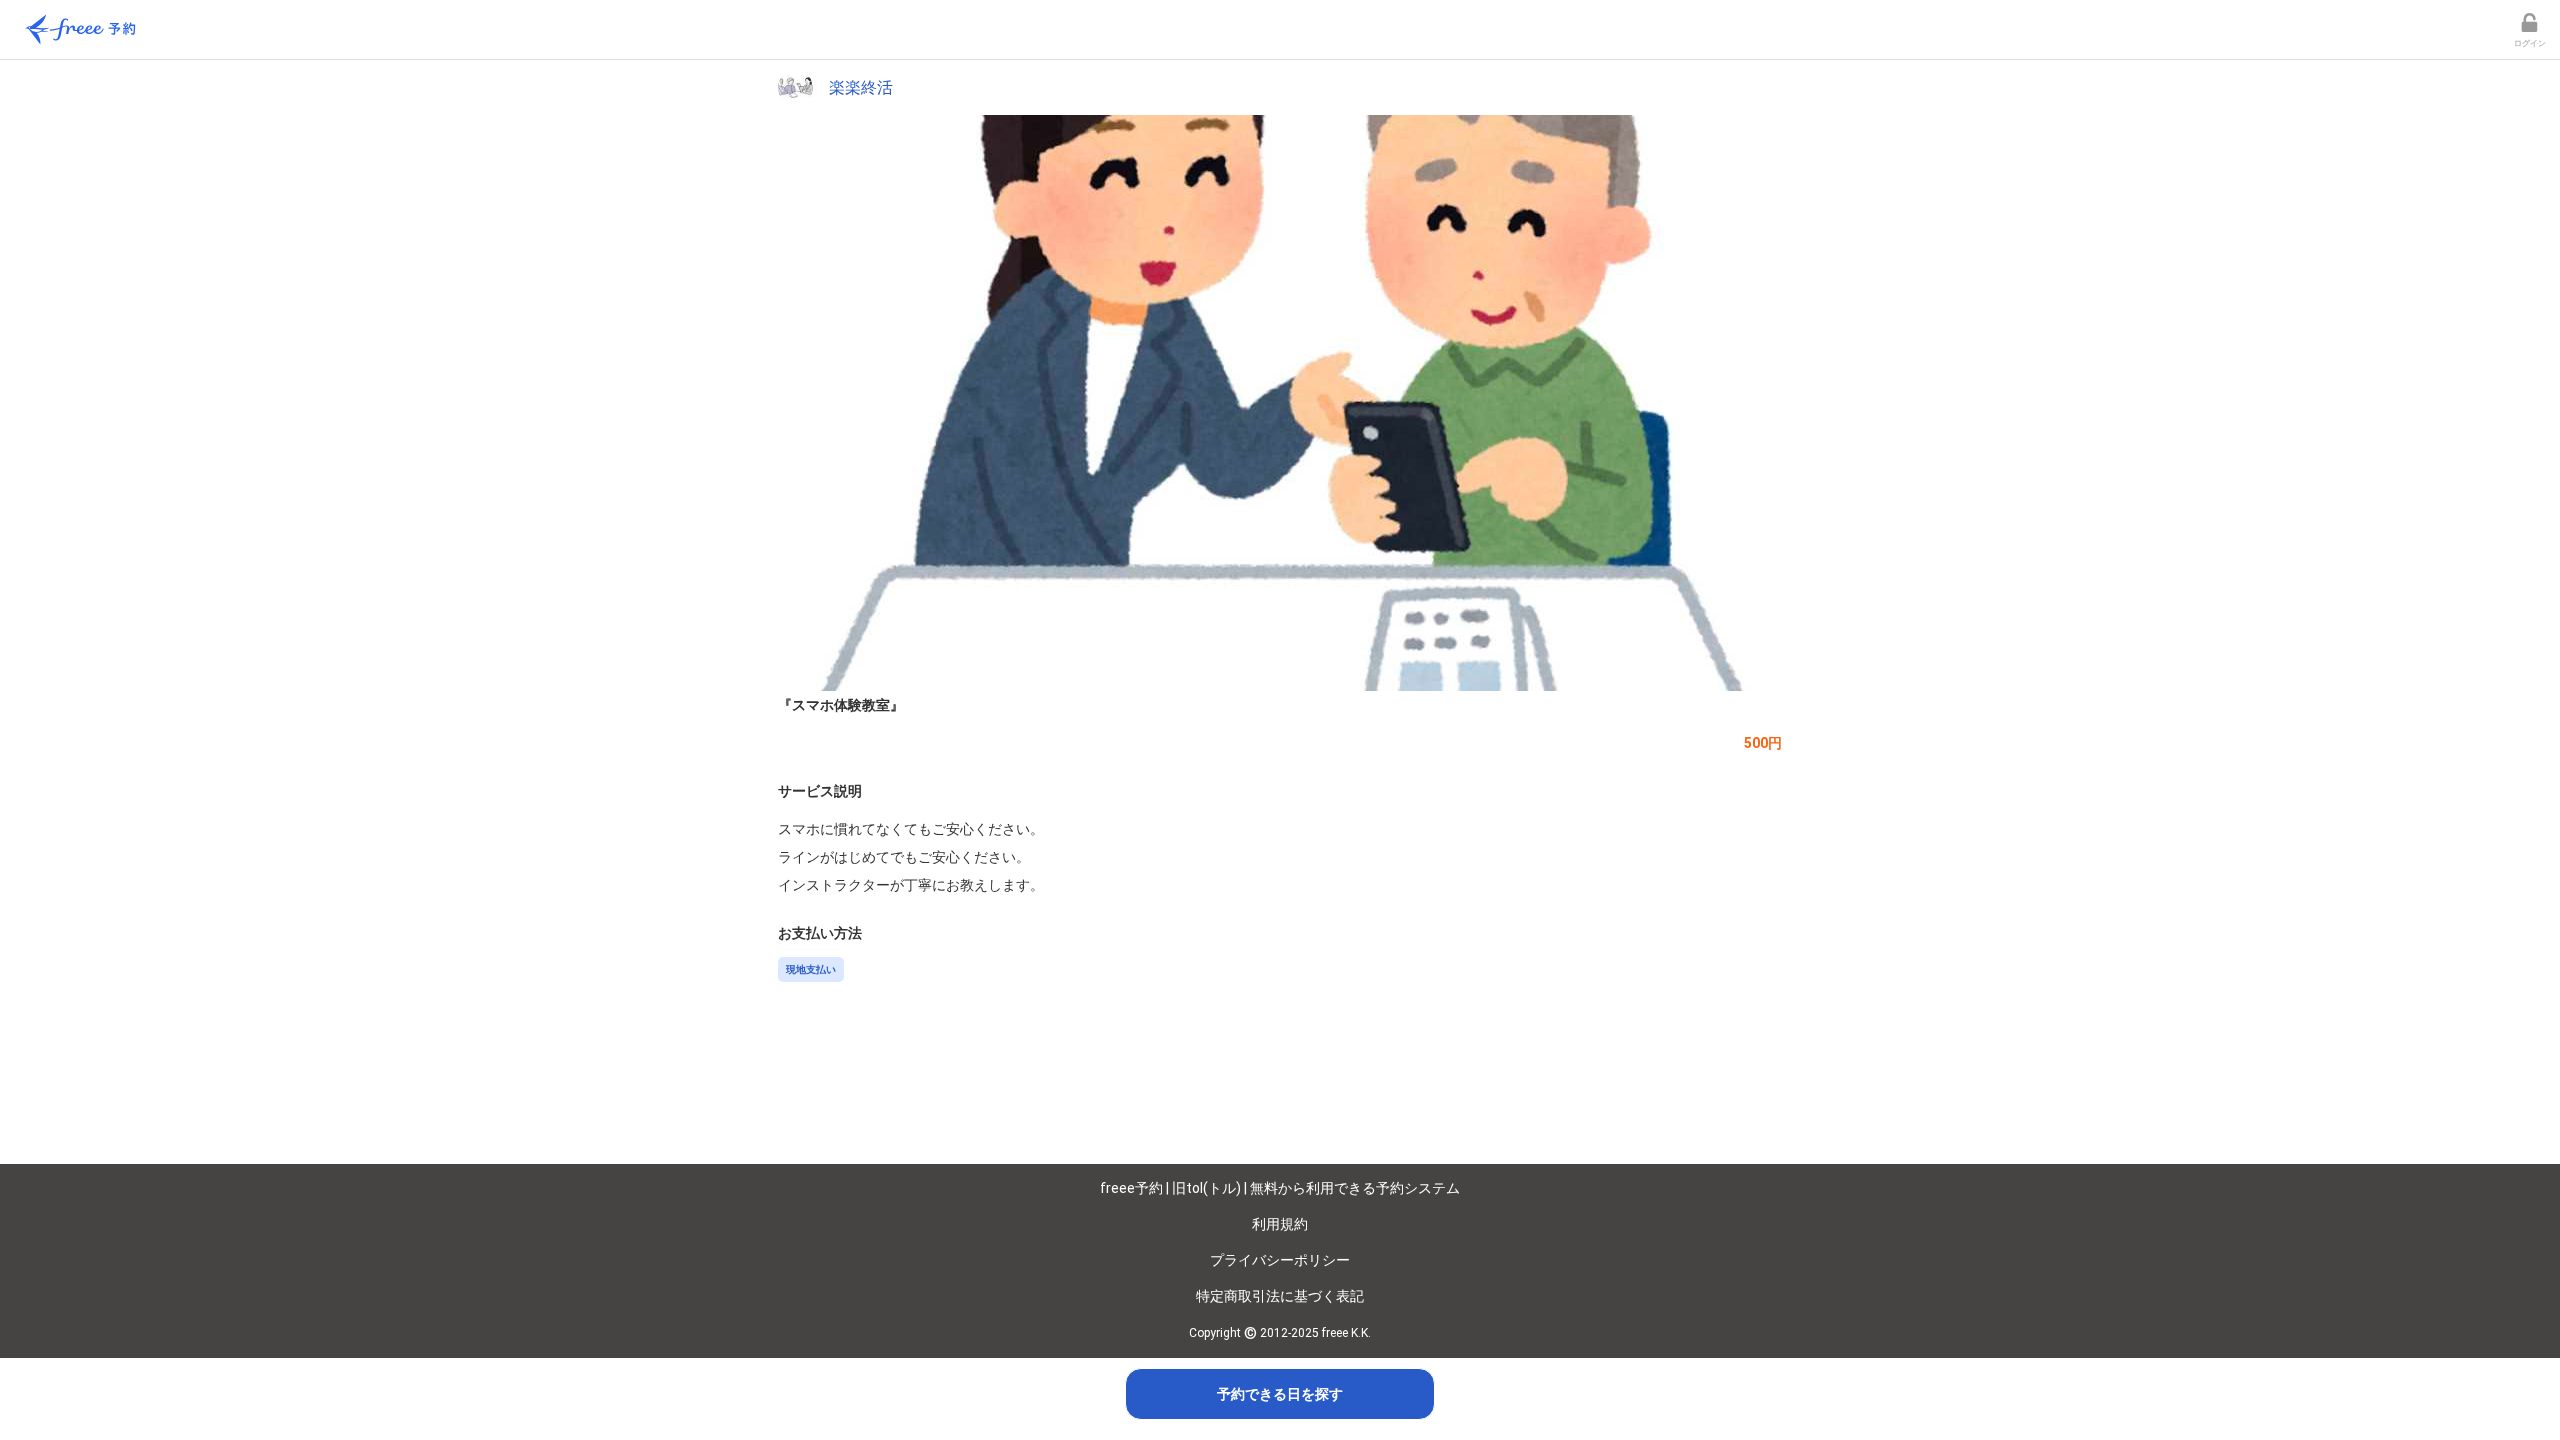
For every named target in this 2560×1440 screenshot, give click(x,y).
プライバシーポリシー (1280, 1260)
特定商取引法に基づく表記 (1280, 1296)
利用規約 (1280, 1224)
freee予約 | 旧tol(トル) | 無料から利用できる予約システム (1280, 1188)
